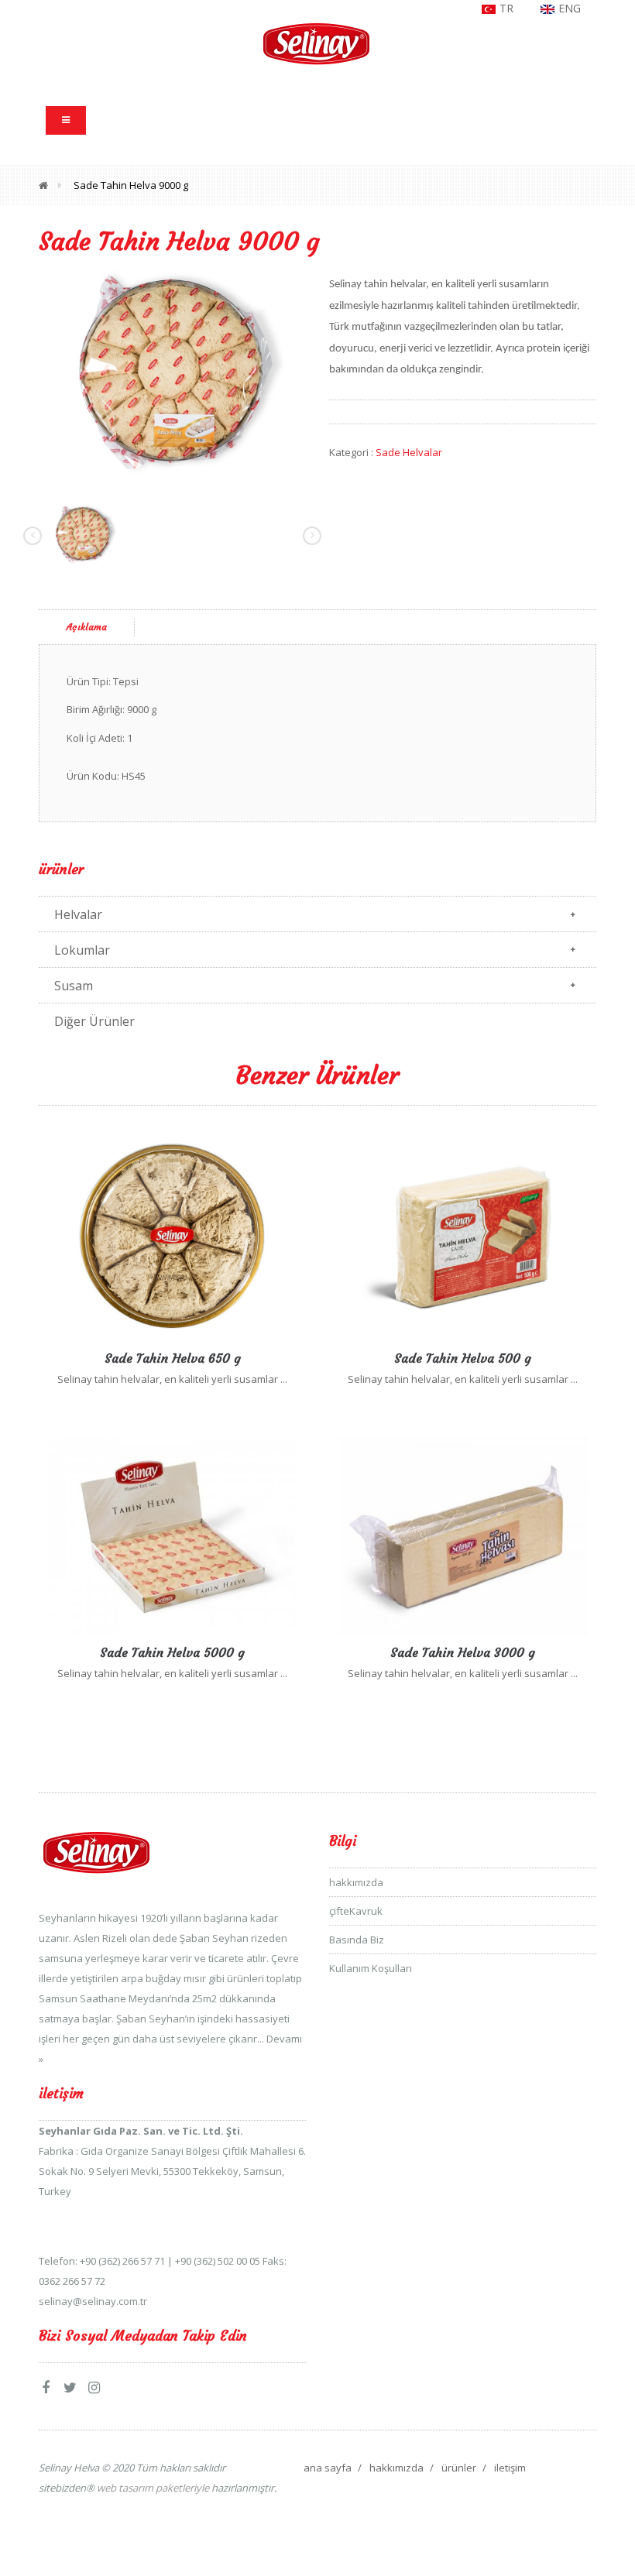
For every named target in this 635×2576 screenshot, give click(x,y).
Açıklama (87, 627)
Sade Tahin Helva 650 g (173, 1358)
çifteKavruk (356, 1911)
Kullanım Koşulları (371, 1968)
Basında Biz (357, 1940)
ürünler (459, 2468)
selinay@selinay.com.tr (93, 2301)
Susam (74, 986)
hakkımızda (356, 1882)
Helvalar (78, 914)
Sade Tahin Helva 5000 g (172, 1652)
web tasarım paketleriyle (152, 2488)
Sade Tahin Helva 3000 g (463, 1652)
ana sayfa (328, 2468)
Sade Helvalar (409, 452)
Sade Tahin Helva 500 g (463, 1358)
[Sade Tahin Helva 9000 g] (172, 372)
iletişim (510, 2468)
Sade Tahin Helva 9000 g (131, 185)
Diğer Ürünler (94, 1021)
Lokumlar (82, 950)
